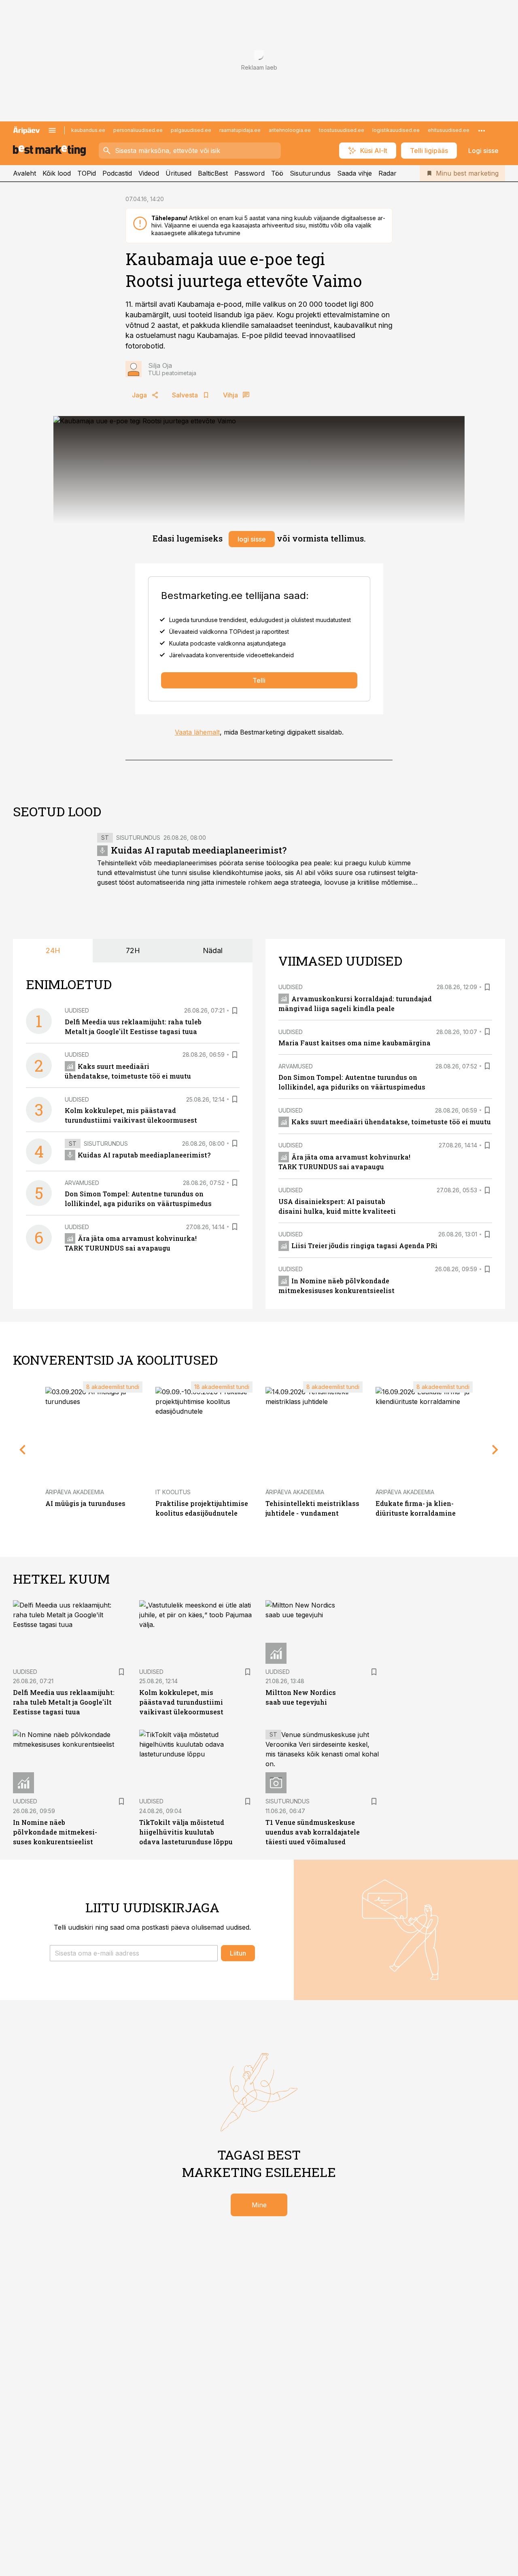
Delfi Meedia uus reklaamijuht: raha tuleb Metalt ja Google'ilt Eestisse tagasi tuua (64, 1702)
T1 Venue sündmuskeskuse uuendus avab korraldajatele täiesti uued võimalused (313, 1832)
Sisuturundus (310, 173)
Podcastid (117, 173)
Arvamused (82, 1183)
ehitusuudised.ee (449, 130)
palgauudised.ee (191, 130)
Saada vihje (355, 173)
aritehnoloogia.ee (290, 130)
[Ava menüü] (52, 130)
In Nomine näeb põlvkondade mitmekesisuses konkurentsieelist (55, 1832)
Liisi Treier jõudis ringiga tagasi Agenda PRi (364, 1246)
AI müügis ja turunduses (85, 1503)
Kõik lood (57, 173)
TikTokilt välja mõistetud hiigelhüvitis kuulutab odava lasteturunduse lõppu (186, 1832)
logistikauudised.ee (396, 130)
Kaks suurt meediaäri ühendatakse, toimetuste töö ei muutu (391, 1122)
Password (249, 173)
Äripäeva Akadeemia (75, 1492)
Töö (277, 173)
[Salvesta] (235, 1011)
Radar (387, 173)
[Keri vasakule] (23, 1450)
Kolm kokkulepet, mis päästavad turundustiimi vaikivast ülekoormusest (181, 1702)
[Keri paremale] (495, 1450)
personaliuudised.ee (138, 130)
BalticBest (213, 173)
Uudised (77, 1010)
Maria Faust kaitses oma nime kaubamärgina (355, 1043)
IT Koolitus (173, 1492)
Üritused (178, 173)
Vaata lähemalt (197, 732)
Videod (149, 173)
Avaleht (24, 173)
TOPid (87, 173)
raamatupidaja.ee (240, 130)
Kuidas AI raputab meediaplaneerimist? (199, 850)
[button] (134, 1953)
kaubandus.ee (88, 130)
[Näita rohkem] (482, 130)
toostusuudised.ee (342, 130)
